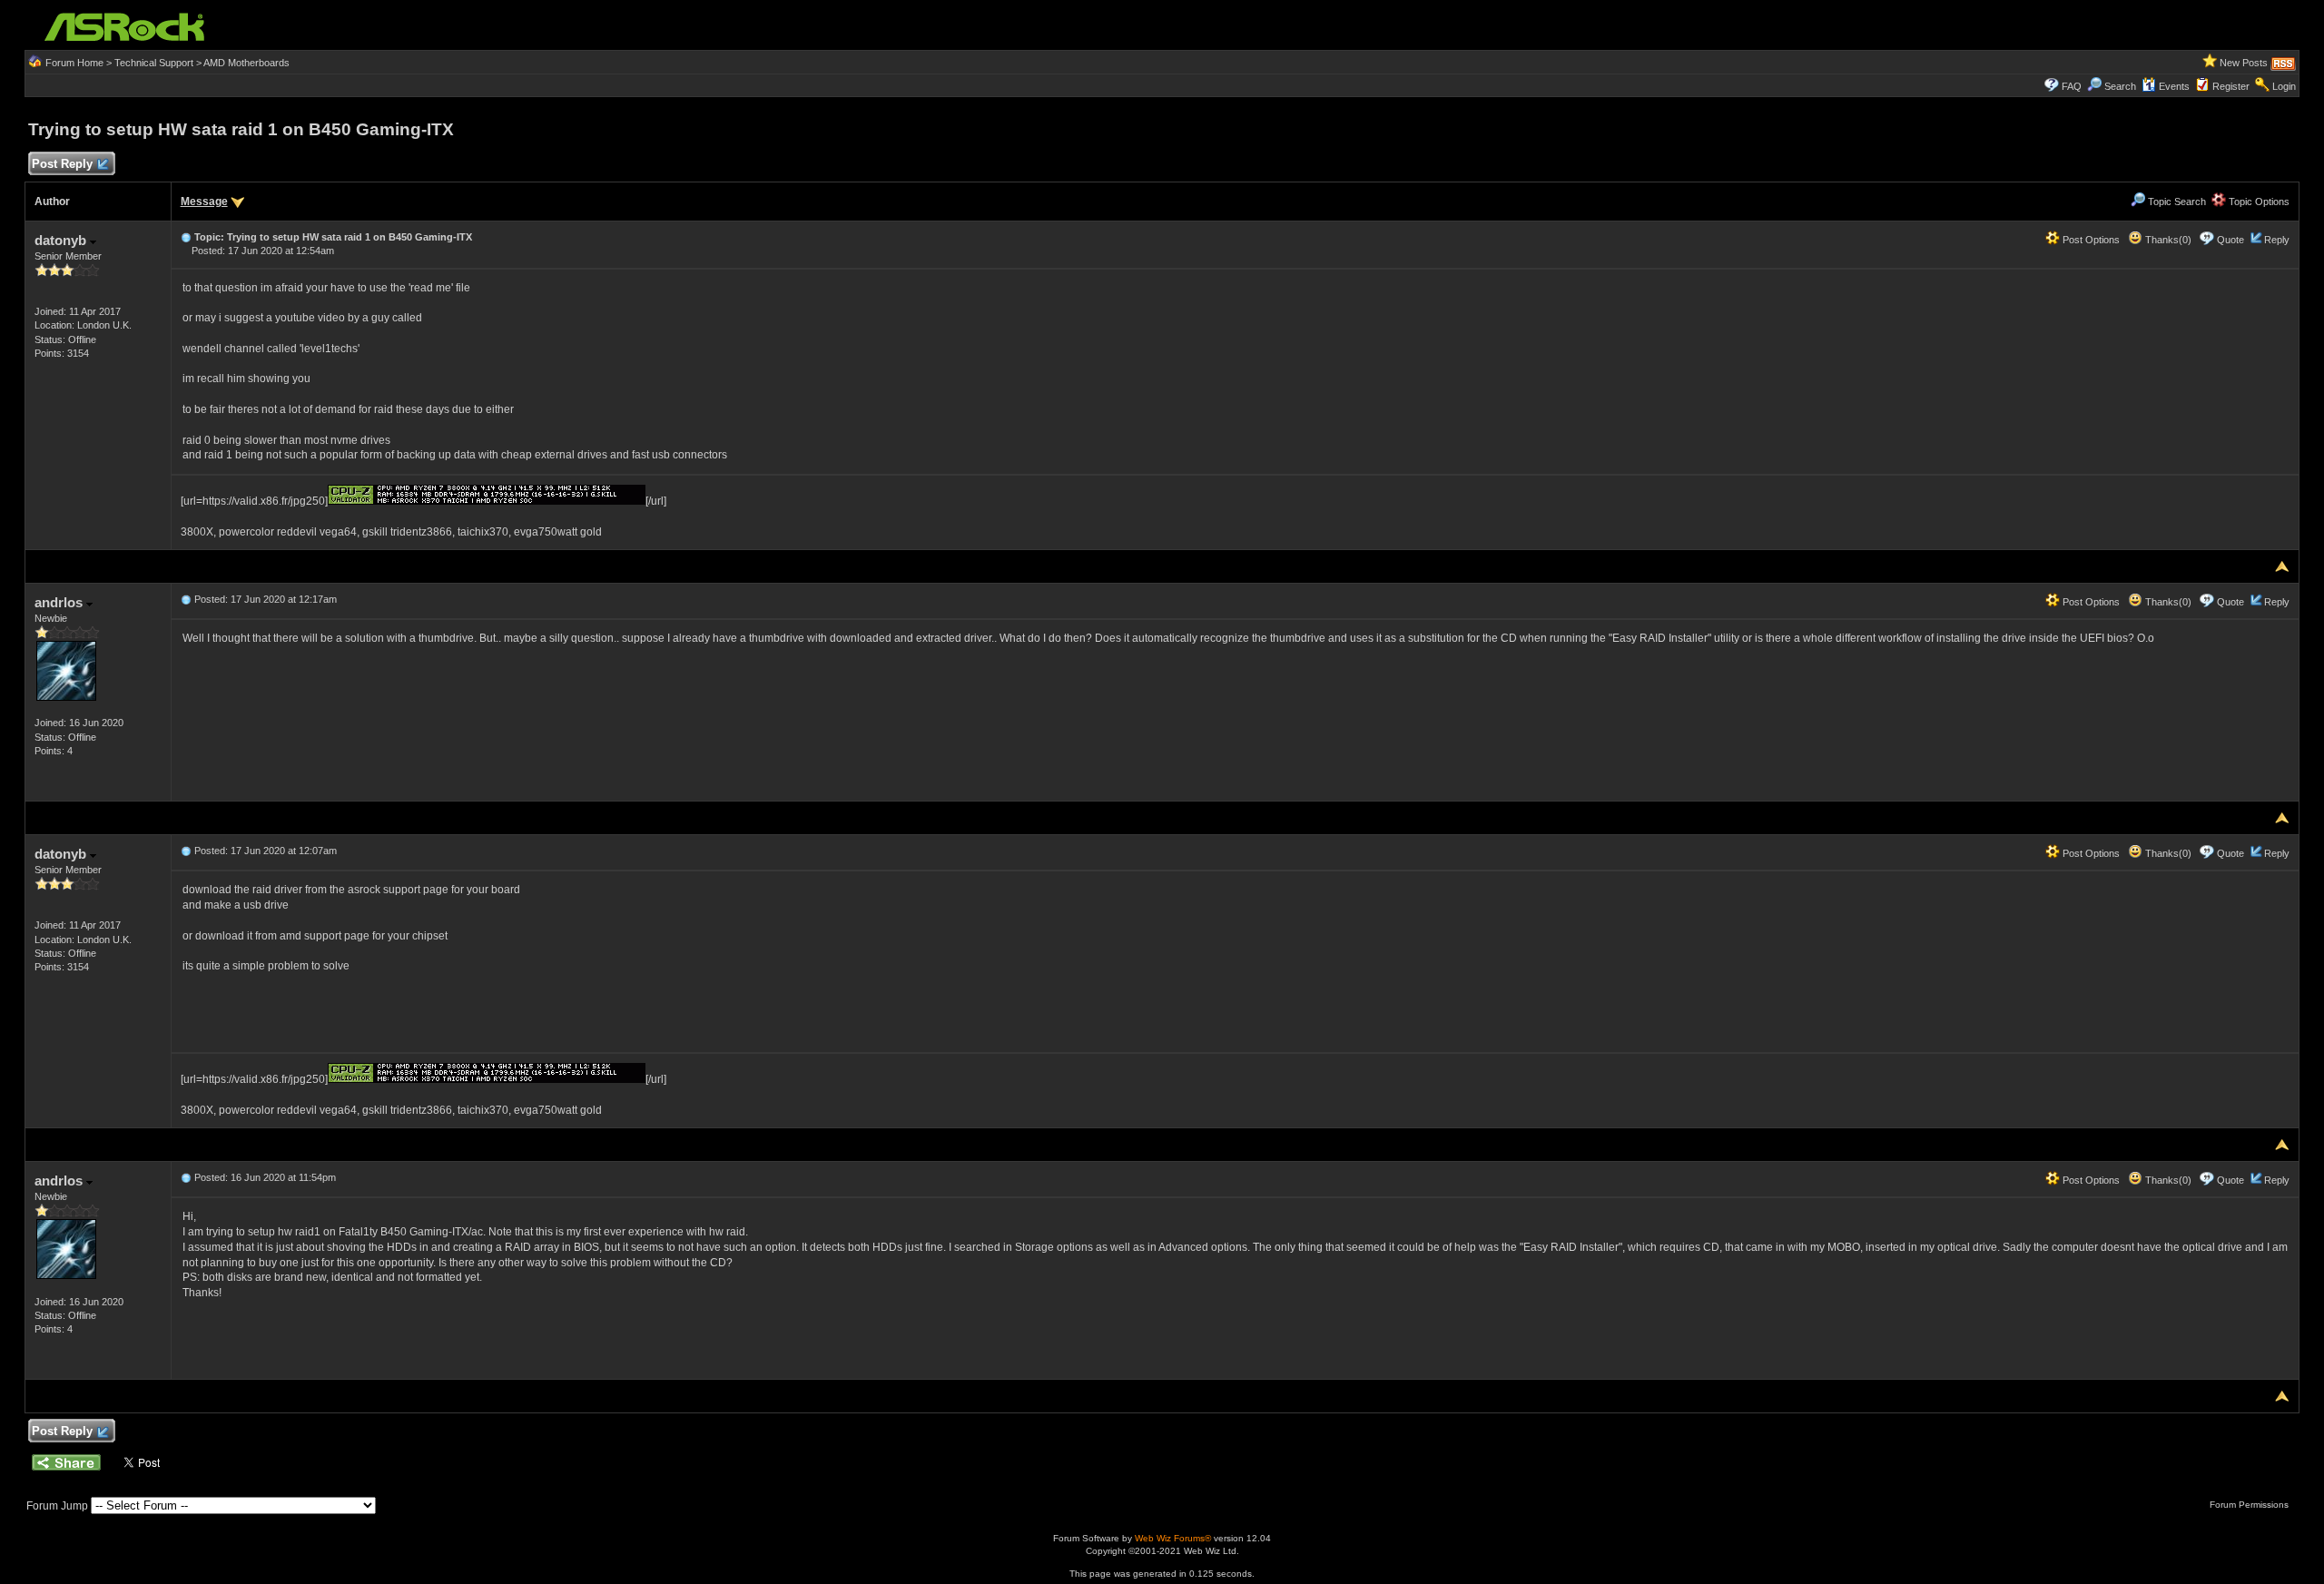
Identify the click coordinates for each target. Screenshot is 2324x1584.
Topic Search (2176, 202)
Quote (2230, 240)
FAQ (2072, 86)
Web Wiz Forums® (1173, 1538)
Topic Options (2258, 202)
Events (2174, 86)
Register (2231, 86)
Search (2120, 86)
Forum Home (74, 63)
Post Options (2090, 240)
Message (204, 202)
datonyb (62, 240)
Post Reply (62, 164)
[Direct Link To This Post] (186, 237)
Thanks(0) (2167, 240)
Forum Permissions (2250, 1505)
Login (2284, 86)
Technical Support (154, 63)
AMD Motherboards (246, 63)
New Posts (2244, 63)
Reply (2277, 240)
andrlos (60, 602)
